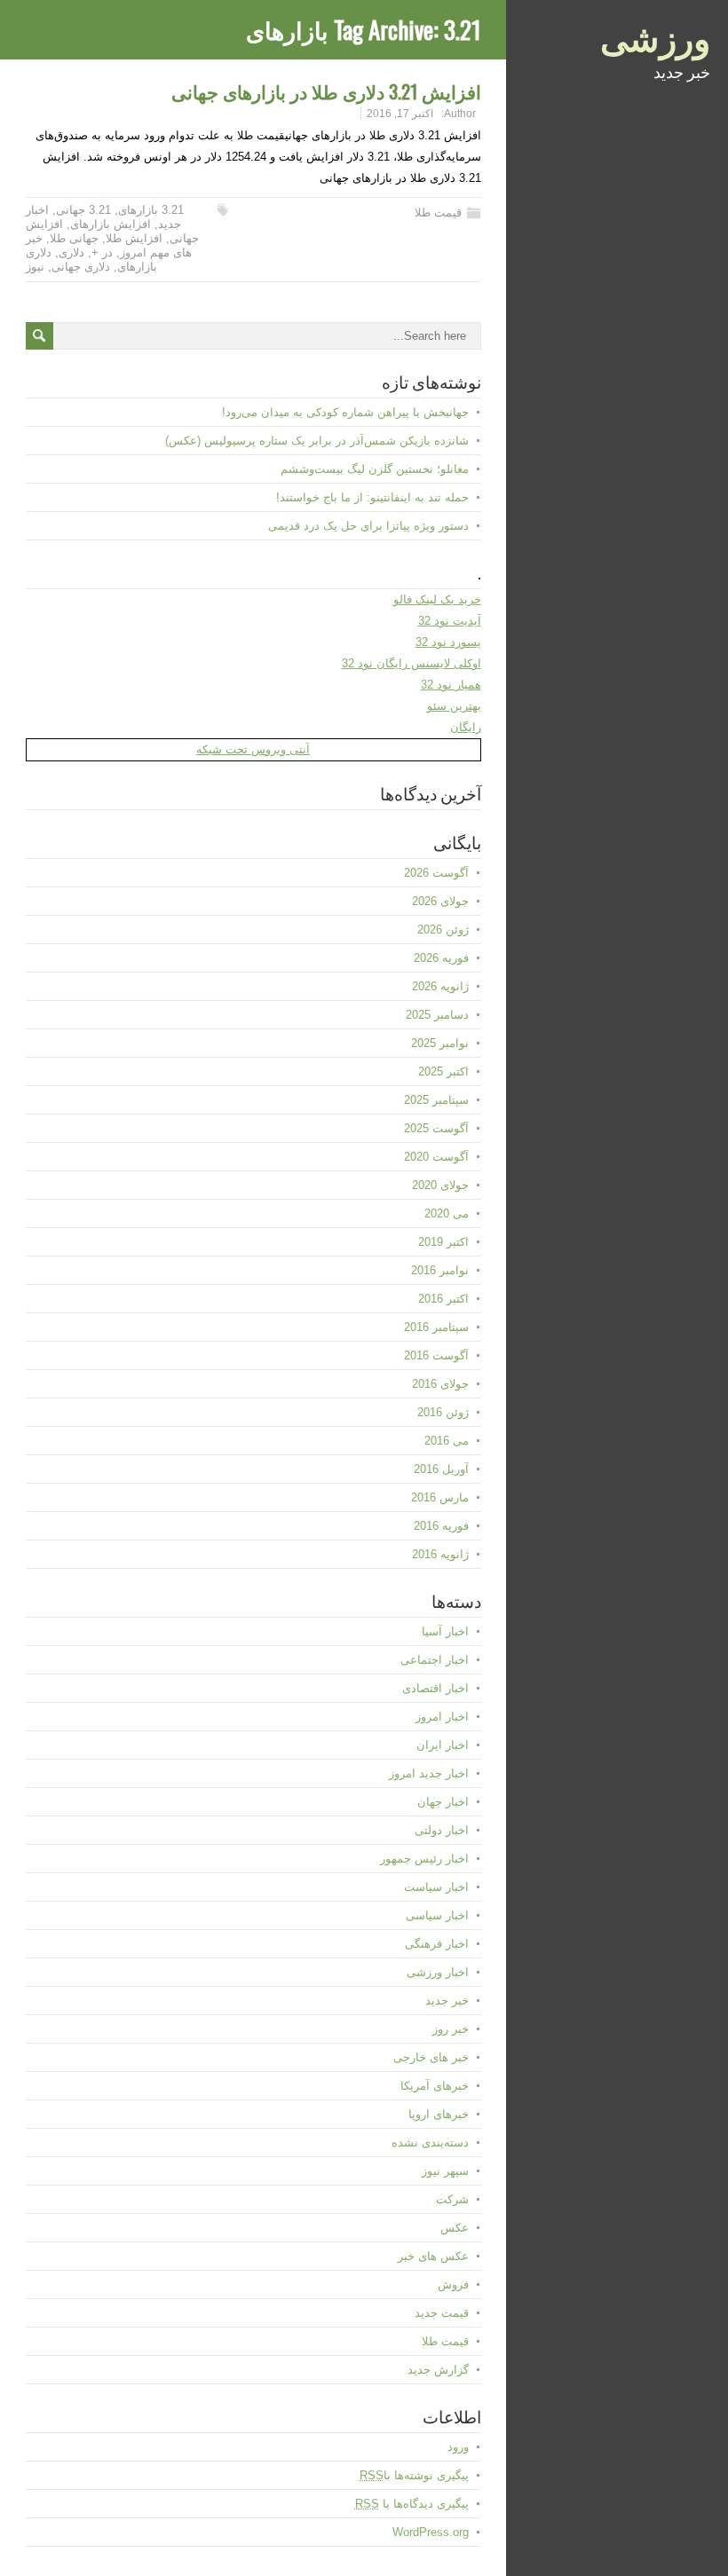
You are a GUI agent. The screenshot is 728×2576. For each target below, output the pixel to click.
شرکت (452, 2199)
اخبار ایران (443, 1745)
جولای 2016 (440, 1384)
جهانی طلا (74, 238)
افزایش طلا (134, 238)
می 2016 (447, 1441)
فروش (453, 2285)
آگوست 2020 (436, 1157)
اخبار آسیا (445, 1631)
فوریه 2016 (441, 1526)
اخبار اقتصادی (435, 1688)
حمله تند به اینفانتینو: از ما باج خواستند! (372, 497)
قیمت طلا (438, 213)
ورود (458, 2447)
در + (102, 252)
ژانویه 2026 (440, 986)
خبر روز (451, 2029)
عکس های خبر (433, 2256)
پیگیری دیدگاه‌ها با (412, 2504)
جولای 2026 (440, 901)
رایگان (466, 727)
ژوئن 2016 (443, 1412)
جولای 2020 (440, 1185)
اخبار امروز (442, 1717)
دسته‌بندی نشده (430, 2143)
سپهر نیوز (445, 2171)
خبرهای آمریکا (435, 2086)
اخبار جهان (443, 1802)
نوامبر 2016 (440, 1270)
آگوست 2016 (436, 1355)
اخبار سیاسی (437, 1915)
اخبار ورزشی (438, 1972)
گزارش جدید (438, 2370)
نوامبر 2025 (440, 1043)
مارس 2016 (440, 1497)
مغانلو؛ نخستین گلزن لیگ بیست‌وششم (375, 469)
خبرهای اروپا (439, 2114)
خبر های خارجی (431, 2057)
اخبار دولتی (442, 1830)
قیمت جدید (442, 2313)
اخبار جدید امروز (429, 1773)
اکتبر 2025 (443, 1071)
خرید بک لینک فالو (437, 599)
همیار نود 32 (451, 685)
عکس (455, 2228)
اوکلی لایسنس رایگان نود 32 (411, 663)
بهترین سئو (454, 706)
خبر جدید (447, 2001)
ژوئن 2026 (443, 930)
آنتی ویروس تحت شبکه (253, 749)
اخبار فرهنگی (437, 1944)
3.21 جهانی (83, 210)
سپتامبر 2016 (436, 1327)
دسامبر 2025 (437, 1015)
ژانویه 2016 (440, 1554)
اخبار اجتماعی (435, 1660)
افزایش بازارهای (111, 224)
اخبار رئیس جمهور (424, 1859)
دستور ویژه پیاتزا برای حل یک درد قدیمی (368, 526)
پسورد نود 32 (448, 642)
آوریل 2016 (441, 1469)
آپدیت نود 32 (450, 621)
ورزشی (655, 35)
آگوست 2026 (436, 873)
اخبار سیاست (436, 1887)
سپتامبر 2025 (436, 1100)
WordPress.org (431, 2532)
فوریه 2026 (441, 958)
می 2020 (447, 1213)
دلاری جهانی (81, 267)
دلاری (71, 252)
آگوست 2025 (436, 1128)
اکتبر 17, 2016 (400, 114)
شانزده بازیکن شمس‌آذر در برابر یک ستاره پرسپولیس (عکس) (317, 441)
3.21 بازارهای (151, 210)
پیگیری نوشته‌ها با (414, 2475)
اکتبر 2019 (443, 1242)
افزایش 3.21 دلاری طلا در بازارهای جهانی (326, 91)
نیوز (35, 267)
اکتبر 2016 (443, 1299)
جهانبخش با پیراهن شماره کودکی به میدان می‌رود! (345, 412)
